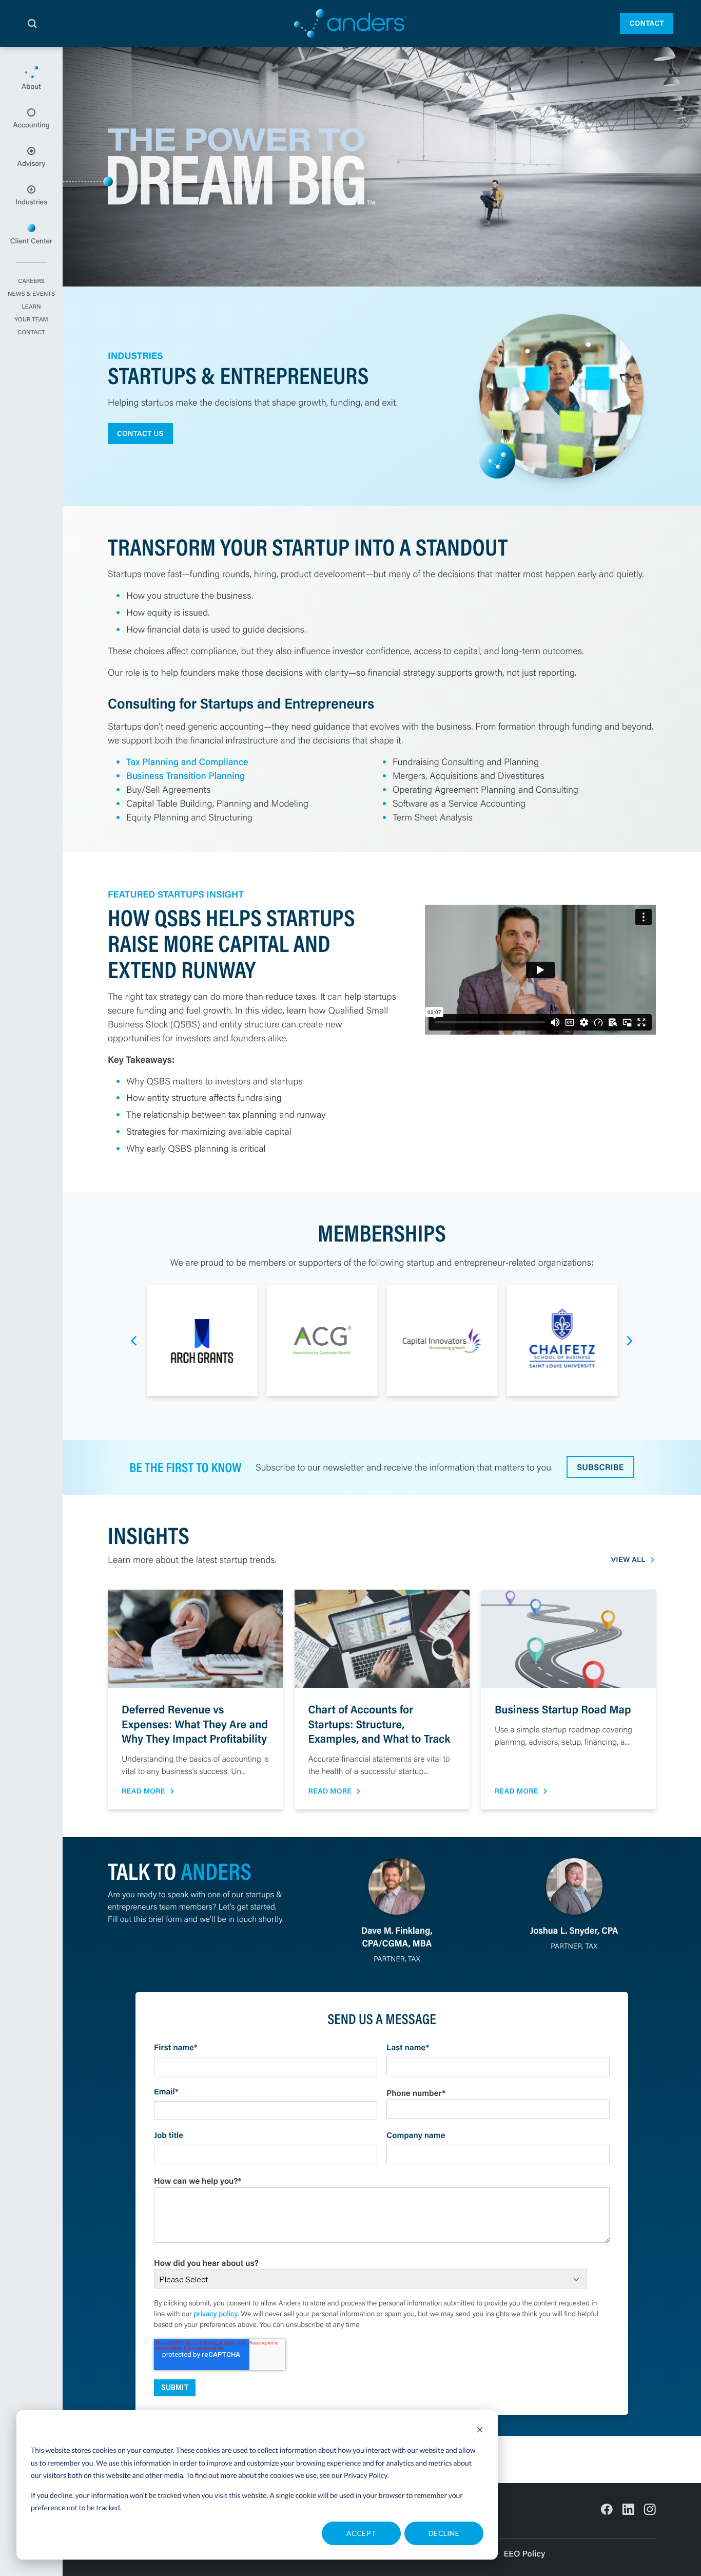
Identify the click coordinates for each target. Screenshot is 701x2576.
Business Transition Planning (186, 775)
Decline (444, 2533)
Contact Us (140, 433)
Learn (31, 307)
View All (628, 1560)
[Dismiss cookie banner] (480, 2431)
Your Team (31, 320)
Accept (362, 2533)
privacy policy (216, 2314)
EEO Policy (524, 2554)
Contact (647, 23)
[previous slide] (134, 1341)
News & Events (31, 294)
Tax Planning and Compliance (187, 761)
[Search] (32, 24)
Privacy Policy (366, 2475)
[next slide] (630, 1341)
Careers (31, 281)
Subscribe (600, 1467)
